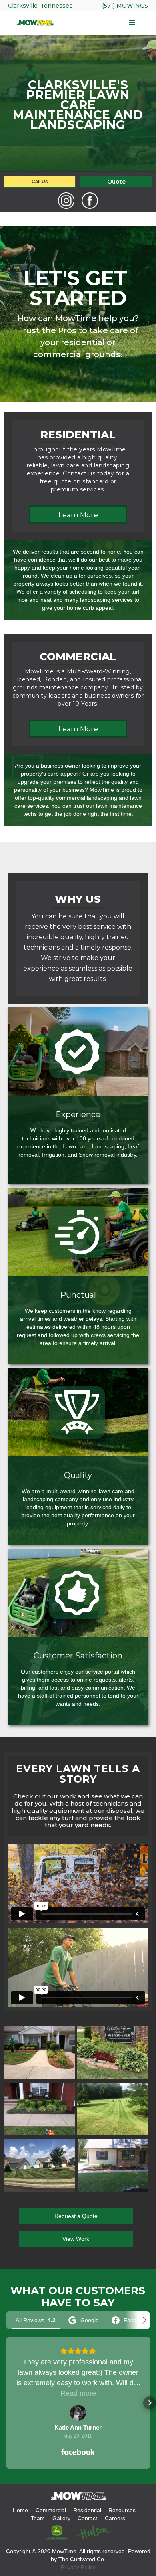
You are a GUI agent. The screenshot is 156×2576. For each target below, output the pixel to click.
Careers (114, 2518)
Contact (87, 2518)
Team (37, 2518)
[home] (35, 23)
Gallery (61, 2518)
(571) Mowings (125, 6)
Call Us (40, 182)
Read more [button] (78, 2393)
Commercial (50, 2510)
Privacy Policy (78, 2567)
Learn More (78, 515)
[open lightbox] (40, 2052)
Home (20, 2510)
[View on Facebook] (78, 2413)
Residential (87, 2510)
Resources (121, 2510)
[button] (101, 23)
